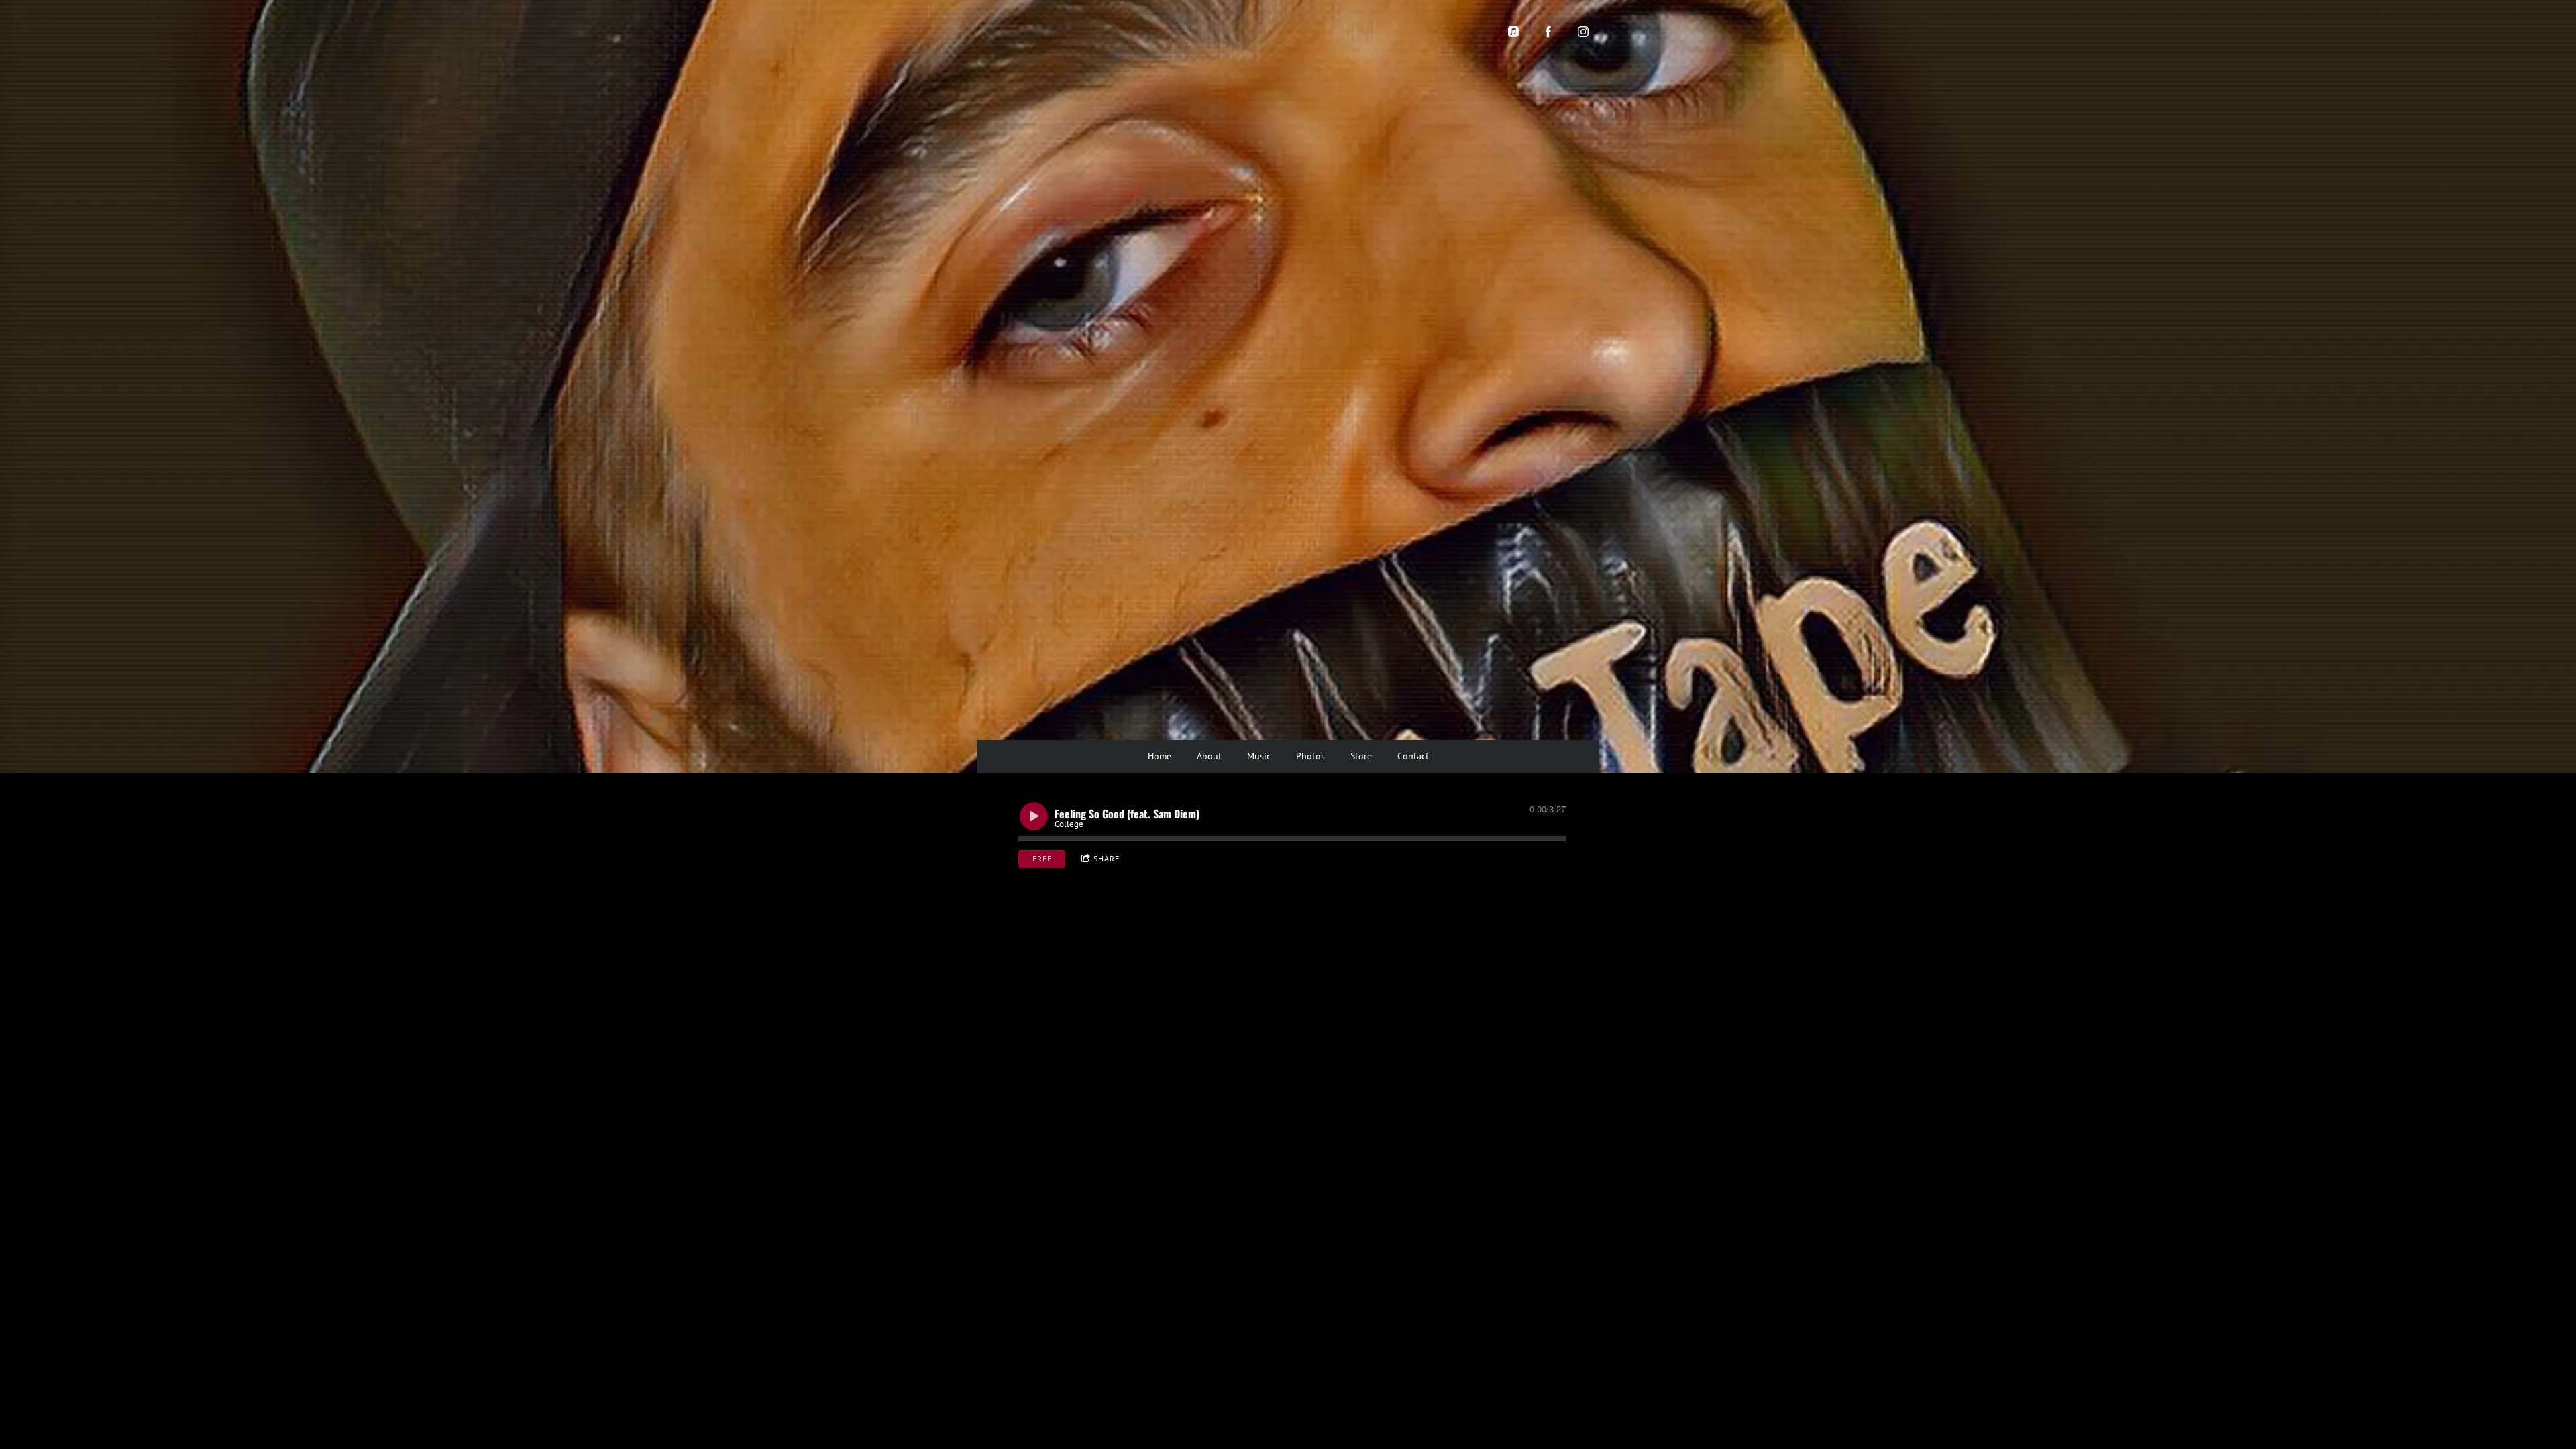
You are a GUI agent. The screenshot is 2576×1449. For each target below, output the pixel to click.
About (1209, 756)
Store (1361, 756)
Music (1259, 756)
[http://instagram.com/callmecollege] (1583, 32)
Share (1107, 858)
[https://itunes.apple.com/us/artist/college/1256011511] (1513, 32)
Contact (1413, 756)
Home (1160, 756)
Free (1042, 858)
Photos (1310, 756)
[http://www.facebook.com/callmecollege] (1548, 32)
